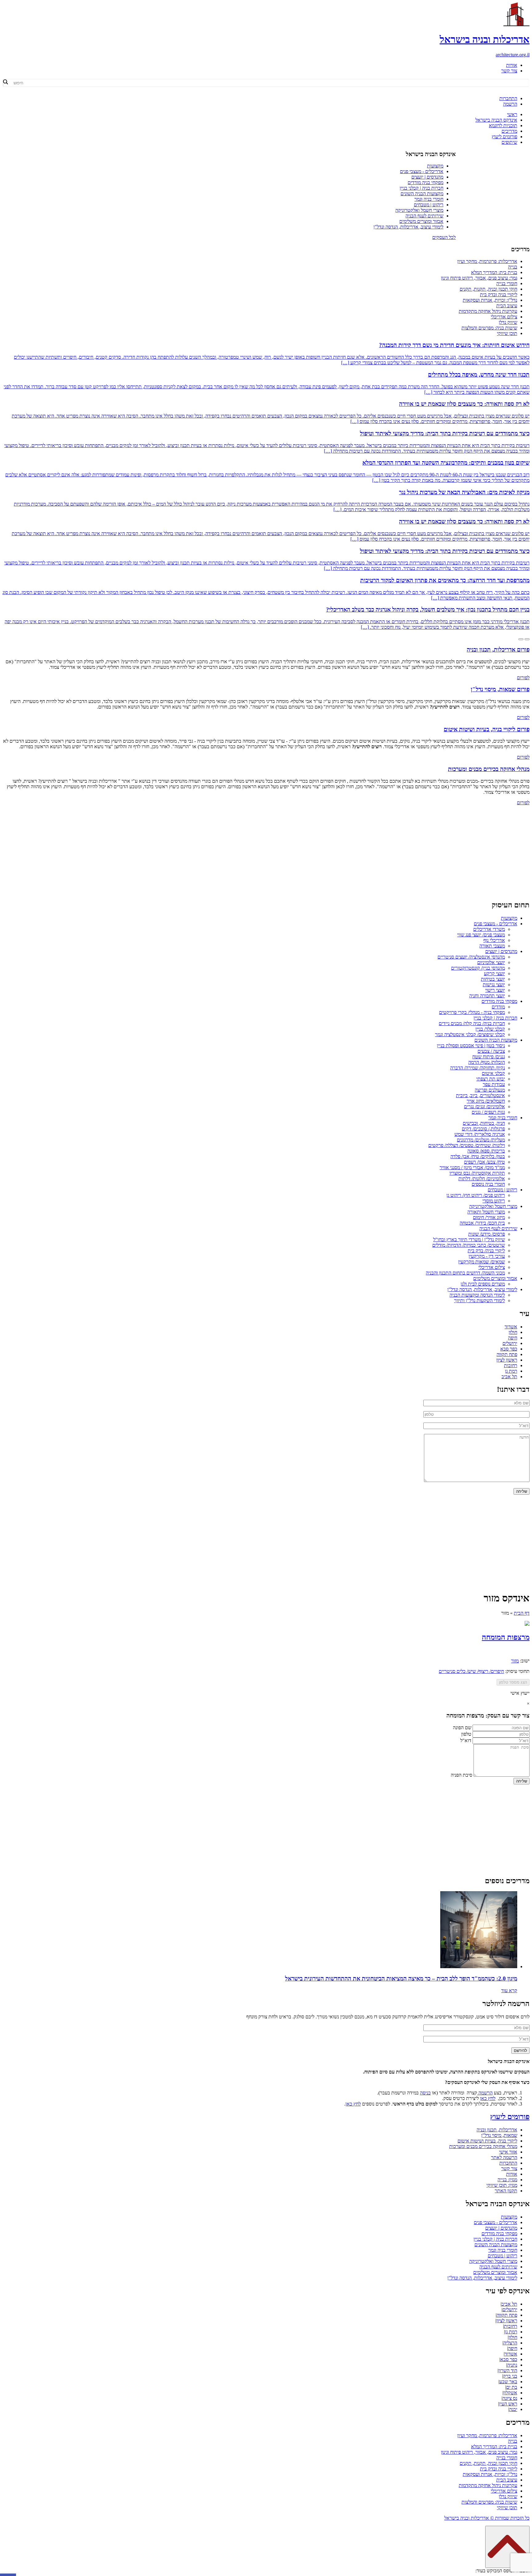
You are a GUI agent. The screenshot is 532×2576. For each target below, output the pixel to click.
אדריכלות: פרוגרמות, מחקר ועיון (487, 261)
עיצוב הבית (507, 306)
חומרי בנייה (507, 283)
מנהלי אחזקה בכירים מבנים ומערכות (483, 2146)
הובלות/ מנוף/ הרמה (487, 1062)
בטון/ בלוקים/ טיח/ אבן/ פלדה (478, 1156)
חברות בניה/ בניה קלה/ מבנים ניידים (472, 1023)
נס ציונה (510, 2398)
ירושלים (510, 1343)
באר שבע (508, 2382)
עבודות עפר (494, 1084)
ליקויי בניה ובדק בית (499, 295)
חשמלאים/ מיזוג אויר (486, 1101)
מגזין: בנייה (507, 2180)
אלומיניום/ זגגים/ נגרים (484, 1106)
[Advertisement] (266, 852)
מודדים (498, 1007)
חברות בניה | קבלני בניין (421, 188)
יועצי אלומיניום (491, 962)
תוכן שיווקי (507, 333)
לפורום (523, 678)
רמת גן (511, 1371)
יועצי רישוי (495, 990)
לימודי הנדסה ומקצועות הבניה (477, 1295)
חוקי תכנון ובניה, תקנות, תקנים (488, 289)
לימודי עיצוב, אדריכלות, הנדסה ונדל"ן (408, 227)
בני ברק (510, 2376)
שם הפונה (462, 1728)
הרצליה (510, 2343)
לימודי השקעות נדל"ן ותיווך (480, 1300)
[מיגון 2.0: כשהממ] (479, 1966)
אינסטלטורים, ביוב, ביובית (480, 1095)
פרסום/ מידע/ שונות (487, 1234)
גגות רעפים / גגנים (488, 1112)
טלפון (466, 1734)
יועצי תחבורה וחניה (487, 996)
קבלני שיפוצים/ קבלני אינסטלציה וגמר (470, 1034)
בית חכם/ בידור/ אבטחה (482, 1223)
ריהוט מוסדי (494, 1201)
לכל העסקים (444, 237)
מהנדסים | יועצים (427, 177)
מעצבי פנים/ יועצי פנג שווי (481, 935)
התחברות (508, 98)
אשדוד (511, 1327)
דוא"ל (466, 1740)
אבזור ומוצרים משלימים (421, 221)
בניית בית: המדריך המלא (494, 272)
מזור (515, 1661)
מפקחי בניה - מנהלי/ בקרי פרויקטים (472, 1012)
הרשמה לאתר (504, 2157)
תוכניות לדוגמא (503, 125)
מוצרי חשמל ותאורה (486, 1212)
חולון (513, 1332)
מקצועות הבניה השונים (422, 194)
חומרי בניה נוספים (488, 1184)
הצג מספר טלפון (513, 1682)
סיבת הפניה (461, 1775)
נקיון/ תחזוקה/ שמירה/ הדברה (478, 1068)
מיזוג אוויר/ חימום (489, 1217)
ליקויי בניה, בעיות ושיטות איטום (487, 2141)
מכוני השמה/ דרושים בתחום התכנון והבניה (465, 1273)
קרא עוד (509, 1991)
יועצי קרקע (494, 973)
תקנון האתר (506, 2191)
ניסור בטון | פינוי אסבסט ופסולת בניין (471, 1046)
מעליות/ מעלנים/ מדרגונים (481, 1140)
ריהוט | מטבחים (429, 205)
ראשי (512, 114)
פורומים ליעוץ (504, 137)
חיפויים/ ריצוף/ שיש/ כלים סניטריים (471, 1671)
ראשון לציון (507, 1360)
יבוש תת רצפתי (491, 1079)
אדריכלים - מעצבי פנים (422, 171)
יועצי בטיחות (493, 979)
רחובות (511, 1365)
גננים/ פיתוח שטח (489, 1057)
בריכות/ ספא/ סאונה (486, 1151)
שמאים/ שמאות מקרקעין (482, 1262)
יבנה (513, 2409)
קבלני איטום (493, 1073)
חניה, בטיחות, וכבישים (484, 1123)
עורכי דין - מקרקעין (487, 1256)
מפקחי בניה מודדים (425, 182)
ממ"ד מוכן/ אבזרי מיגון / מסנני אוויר (472, 1167)
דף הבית (522, 1613)
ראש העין (508, 2404)
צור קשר (509, 71)
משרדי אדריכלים (489, 929)
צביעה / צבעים (491, 1051)
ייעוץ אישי (520, 1693)
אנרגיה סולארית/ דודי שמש (480, 1134)
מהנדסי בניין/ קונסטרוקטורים (478, 968)
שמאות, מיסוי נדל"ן (499, 2135)
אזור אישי (508, 2152)
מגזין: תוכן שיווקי (502, 2185)
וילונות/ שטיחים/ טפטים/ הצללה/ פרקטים (467, 1145)
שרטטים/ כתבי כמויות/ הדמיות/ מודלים (469, 1245)
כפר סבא (509, 1349)
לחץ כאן (488, 2098)
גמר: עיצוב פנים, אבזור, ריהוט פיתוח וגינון (479, 278)
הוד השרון (508, 2370)
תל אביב (509, 1377)
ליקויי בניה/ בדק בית (486, 1251)
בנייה (513, 267)
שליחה (522, 1781)
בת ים (512, 2387)
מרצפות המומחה (506, 1637)
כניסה (425, 2093)
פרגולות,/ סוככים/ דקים (483, 1129)
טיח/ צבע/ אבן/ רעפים (484, 1162)
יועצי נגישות (494, 985)
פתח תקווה (507, 1354)
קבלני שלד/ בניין (490, 1029)
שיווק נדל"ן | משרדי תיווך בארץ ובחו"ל (469, 1240)
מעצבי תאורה (492, 946)
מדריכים (509, 131)
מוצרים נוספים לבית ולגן (483, 1284)
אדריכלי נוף (494, 940)
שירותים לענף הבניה (424, 216)
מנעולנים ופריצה (490, 1090)
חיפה (513, 1338)
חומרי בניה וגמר (429, 199)
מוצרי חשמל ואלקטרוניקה (419, 210)
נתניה (512, 2365)
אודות (512, 65)
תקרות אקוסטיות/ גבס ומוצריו (477, 1173)
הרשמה (510, 104)
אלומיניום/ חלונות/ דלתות (482, 1179)
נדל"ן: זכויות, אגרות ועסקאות (490, 300)
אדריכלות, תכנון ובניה (497, 2130)
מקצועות (435, 166)
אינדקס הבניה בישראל (496, 120)
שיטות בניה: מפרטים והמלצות (489, 328)
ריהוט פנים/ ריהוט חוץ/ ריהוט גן (476, 1195)
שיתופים (509, 142)
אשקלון (510, 2393)
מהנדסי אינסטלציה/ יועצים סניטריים (471, 957)
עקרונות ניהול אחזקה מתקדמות (488, 311)
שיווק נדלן (508, 322)
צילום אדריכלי (504, 317)
